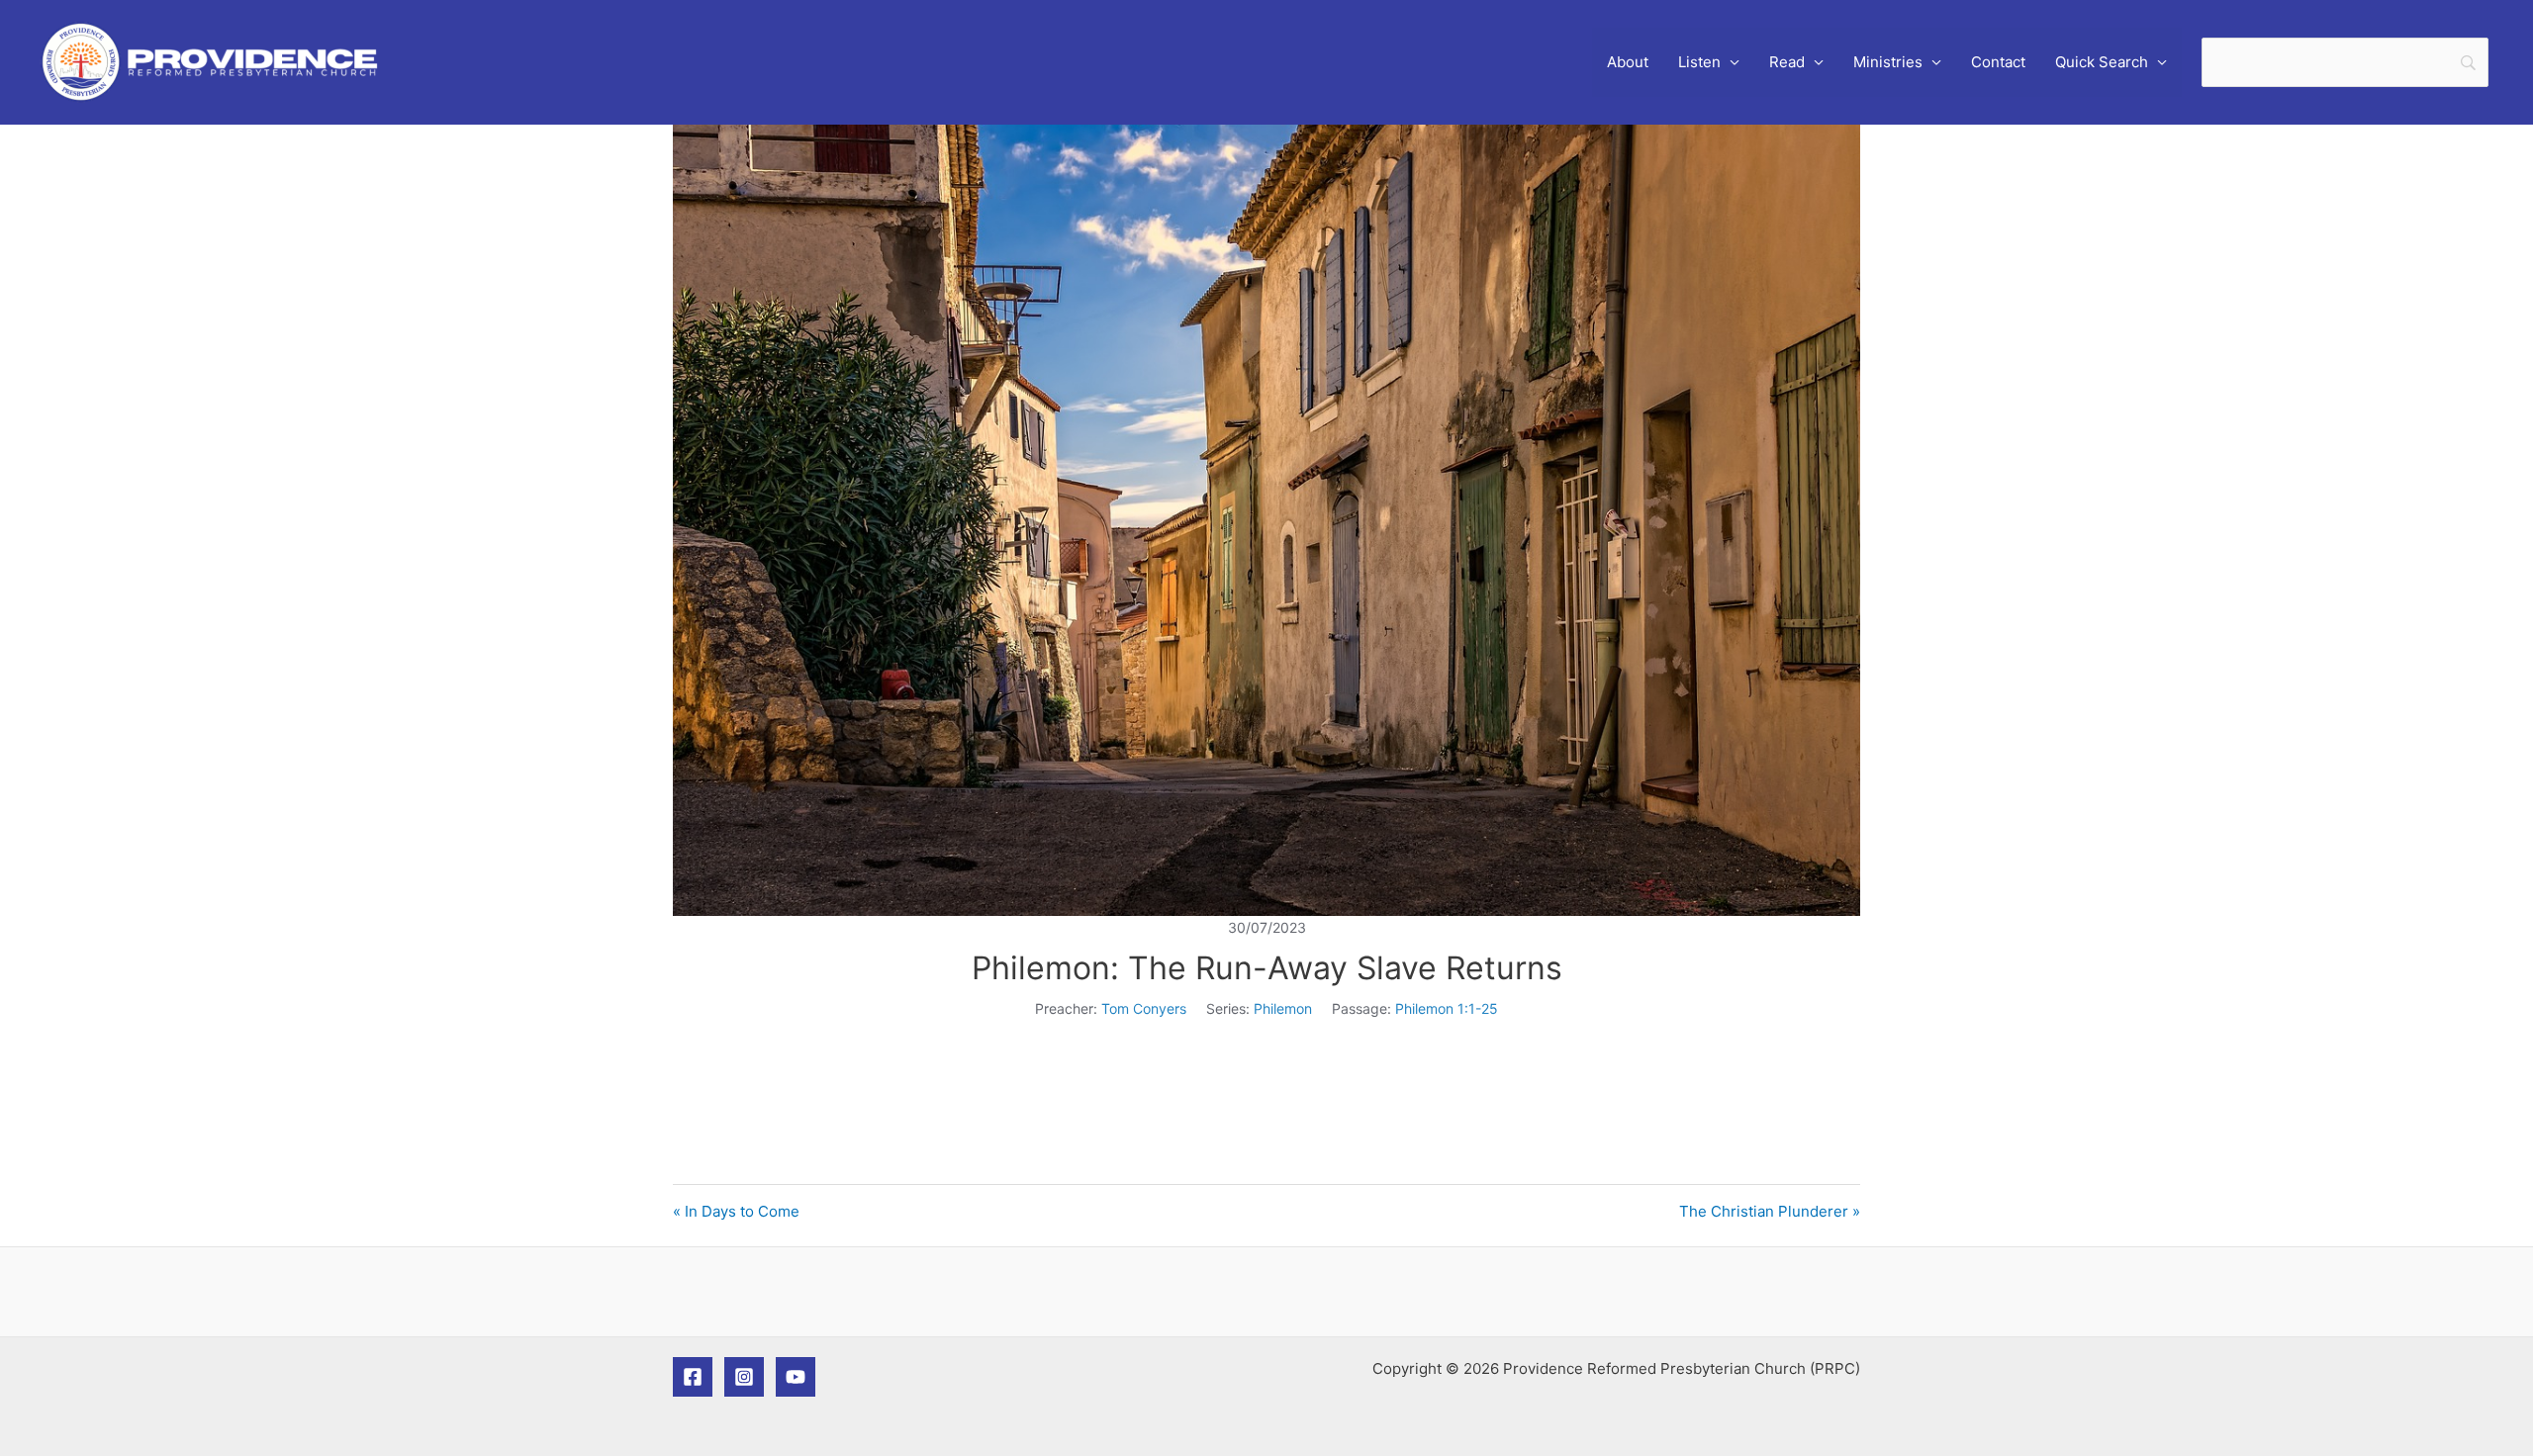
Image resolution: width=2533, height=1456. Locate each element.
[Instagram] (744, 1377)
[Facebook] (693, 1377)
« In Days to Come (736, 1211)
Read (1787, 62)
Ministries (1888, 62)
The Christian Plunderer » (1770, 1211)
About (1628, 62)
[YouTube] (796, 1377)
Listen (1699, 62)
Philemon (1283, 1008)
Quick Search (2102, 62)
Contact (1998, 62)
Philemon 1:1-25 (1447, 1008)
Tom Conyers (1144, 1008)
